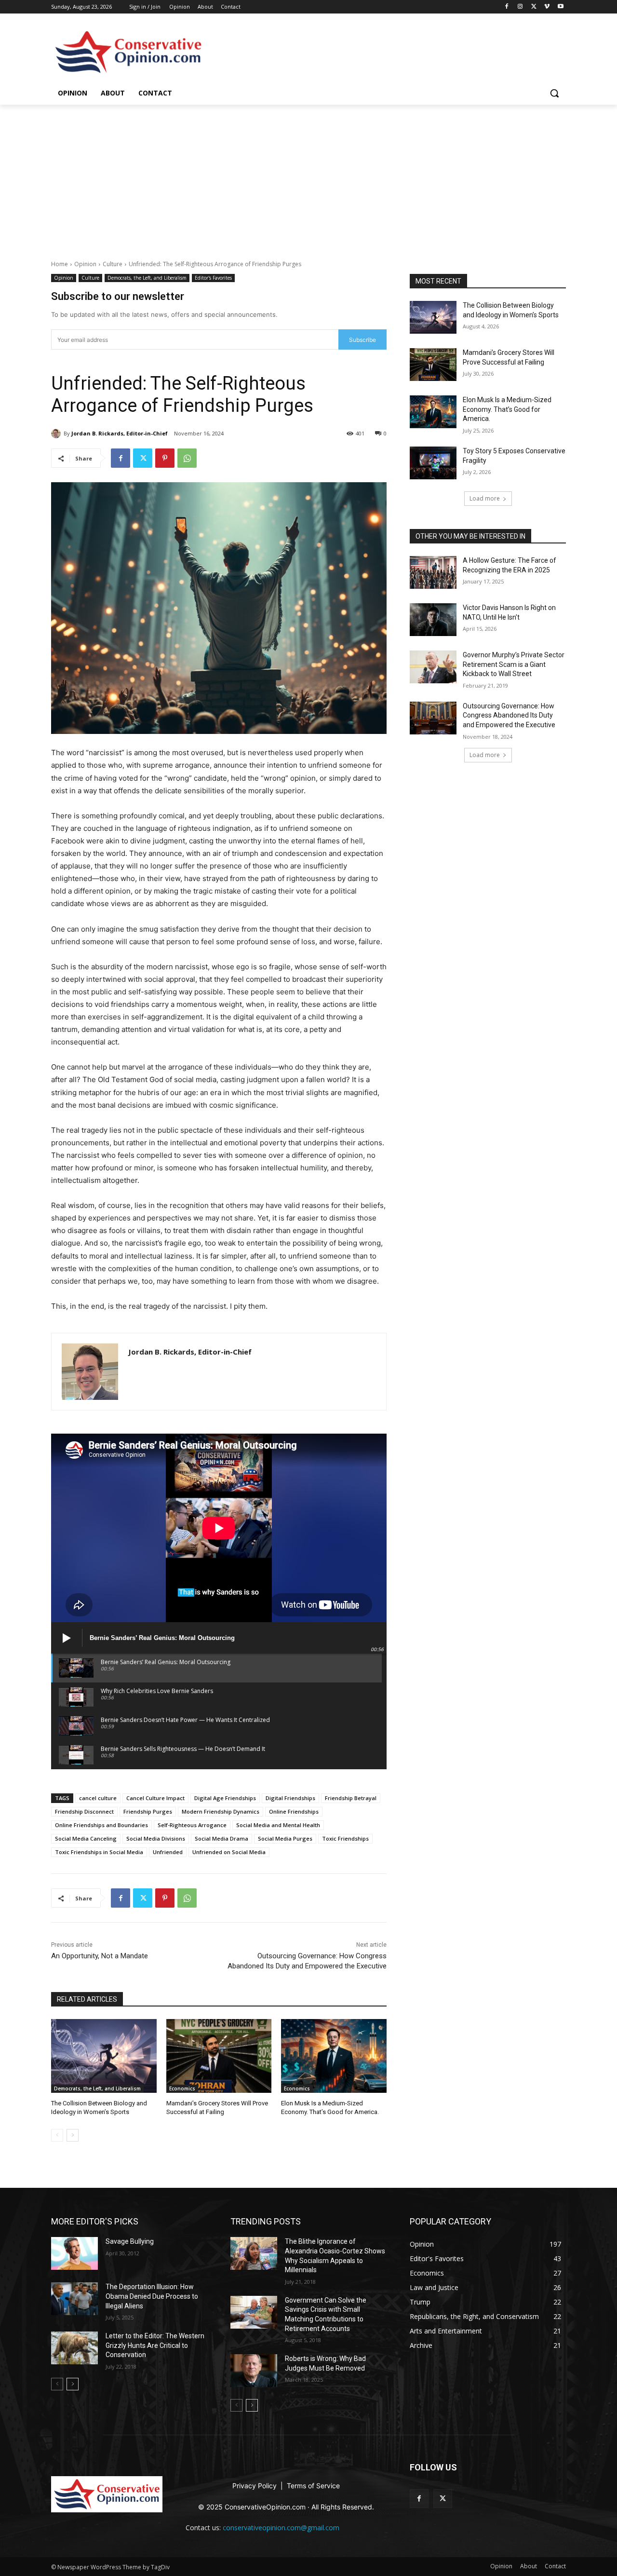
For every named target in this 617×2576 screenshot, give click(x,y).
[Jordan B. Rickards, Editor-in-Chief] (57, 434)
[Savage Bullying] (74, 2253)
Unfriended (168, 1852)
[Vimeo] (547, 7)
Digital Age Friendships (225, 1798)
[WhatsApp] (187, 458)
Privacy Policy (255, 2486)
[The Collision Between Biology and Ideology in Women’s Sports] (104, 2056)
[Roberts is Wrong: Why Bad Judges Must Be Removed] (254, 2371)
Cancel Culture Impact (155, 1798)
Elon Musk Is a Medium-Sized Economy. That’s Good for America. (507, 409)
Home (60, 264)
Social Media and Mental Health (278, 1825)
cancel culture (98, 1798)
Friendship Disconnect (84, 1811)
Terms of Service (313, 2486)
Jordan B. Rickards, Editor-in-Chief (120, 433)
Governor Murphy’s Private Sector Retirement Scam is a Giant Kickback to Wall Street (514, 664)
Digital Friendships (290, 1798)
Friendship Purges (148, 1811)
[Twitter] (534, 7)
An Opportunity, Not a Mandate (100, 1956)
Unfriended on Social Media (229, 1852)
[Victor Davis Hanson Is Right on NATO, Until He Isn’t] (433, 620)
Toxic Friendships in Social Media (99, 1852)
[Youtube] (560, 7)
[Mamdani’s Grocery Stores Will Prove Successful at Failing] (219, 2056)
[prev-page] (57, 2135)
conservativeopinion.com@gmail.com (281, 2528)
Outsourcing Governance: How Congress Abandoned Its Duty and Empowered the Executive (509, 715)
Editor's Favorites (213, 278)
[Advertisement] (308, 177)
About (205, 7)
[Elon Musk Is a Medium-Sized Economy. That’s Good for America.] (334, 2056)
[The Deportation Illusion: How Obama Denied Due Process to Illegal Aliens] (74, 2299)
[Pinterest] (165, 458)
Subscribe (362, 340)
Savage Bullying (130, 2241)
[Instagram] (520, 7)
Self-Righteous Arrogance (192, 1825)
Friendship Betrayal (351, 1798)
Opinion (180, 7)
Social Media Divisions (156, 1838)
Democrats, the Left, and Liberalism (147, 278)
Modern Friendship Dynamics (221, 1811)
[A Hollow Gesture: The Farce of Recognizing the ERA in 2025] (433, 572)
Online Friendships (294, 1811)
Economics (182, 2088)
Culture (113, 264)
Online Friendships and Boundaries (101, 1825)
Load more (485, 498)
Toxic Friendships (345, 1838)
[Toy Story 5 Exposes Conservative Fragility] (433, 463)
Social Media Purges (285, 1838)
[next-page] (73, 2135)
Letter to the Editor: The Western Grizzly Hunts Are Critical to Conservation (155, 2345)
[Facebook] (507, 7)
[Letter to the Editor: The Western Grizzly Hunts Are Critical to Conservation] (74, 2348)
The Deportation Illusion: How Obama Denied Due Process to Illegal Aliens (152, 2296)
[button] (554, 93)
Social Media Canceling (86, 1838)
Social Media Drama (221, 1838)
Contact (231, 7)
